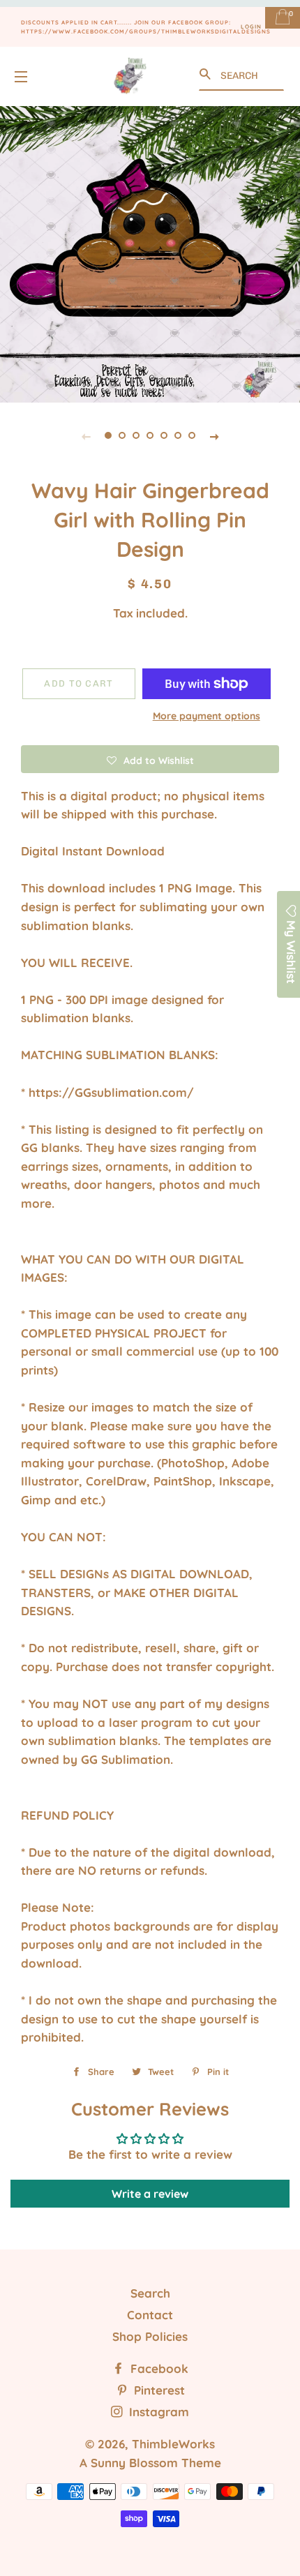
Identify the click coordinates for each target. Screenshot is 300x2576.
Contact (150, 2315)
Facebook (158, 2368)
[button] (150, 759)
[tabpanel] (150, 253)
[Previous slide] (86, 435)
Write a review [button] (150, 2194)
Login (251, 27)
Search (150, 2293)
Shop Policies (150, 2336)
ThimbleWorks (173, 2444)
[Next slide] (214, 435)
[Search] (207, 74)
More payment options (207, 716)
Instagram (157, 2412)
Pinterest (158, 2390)
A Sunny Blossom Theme (150, 2463)
